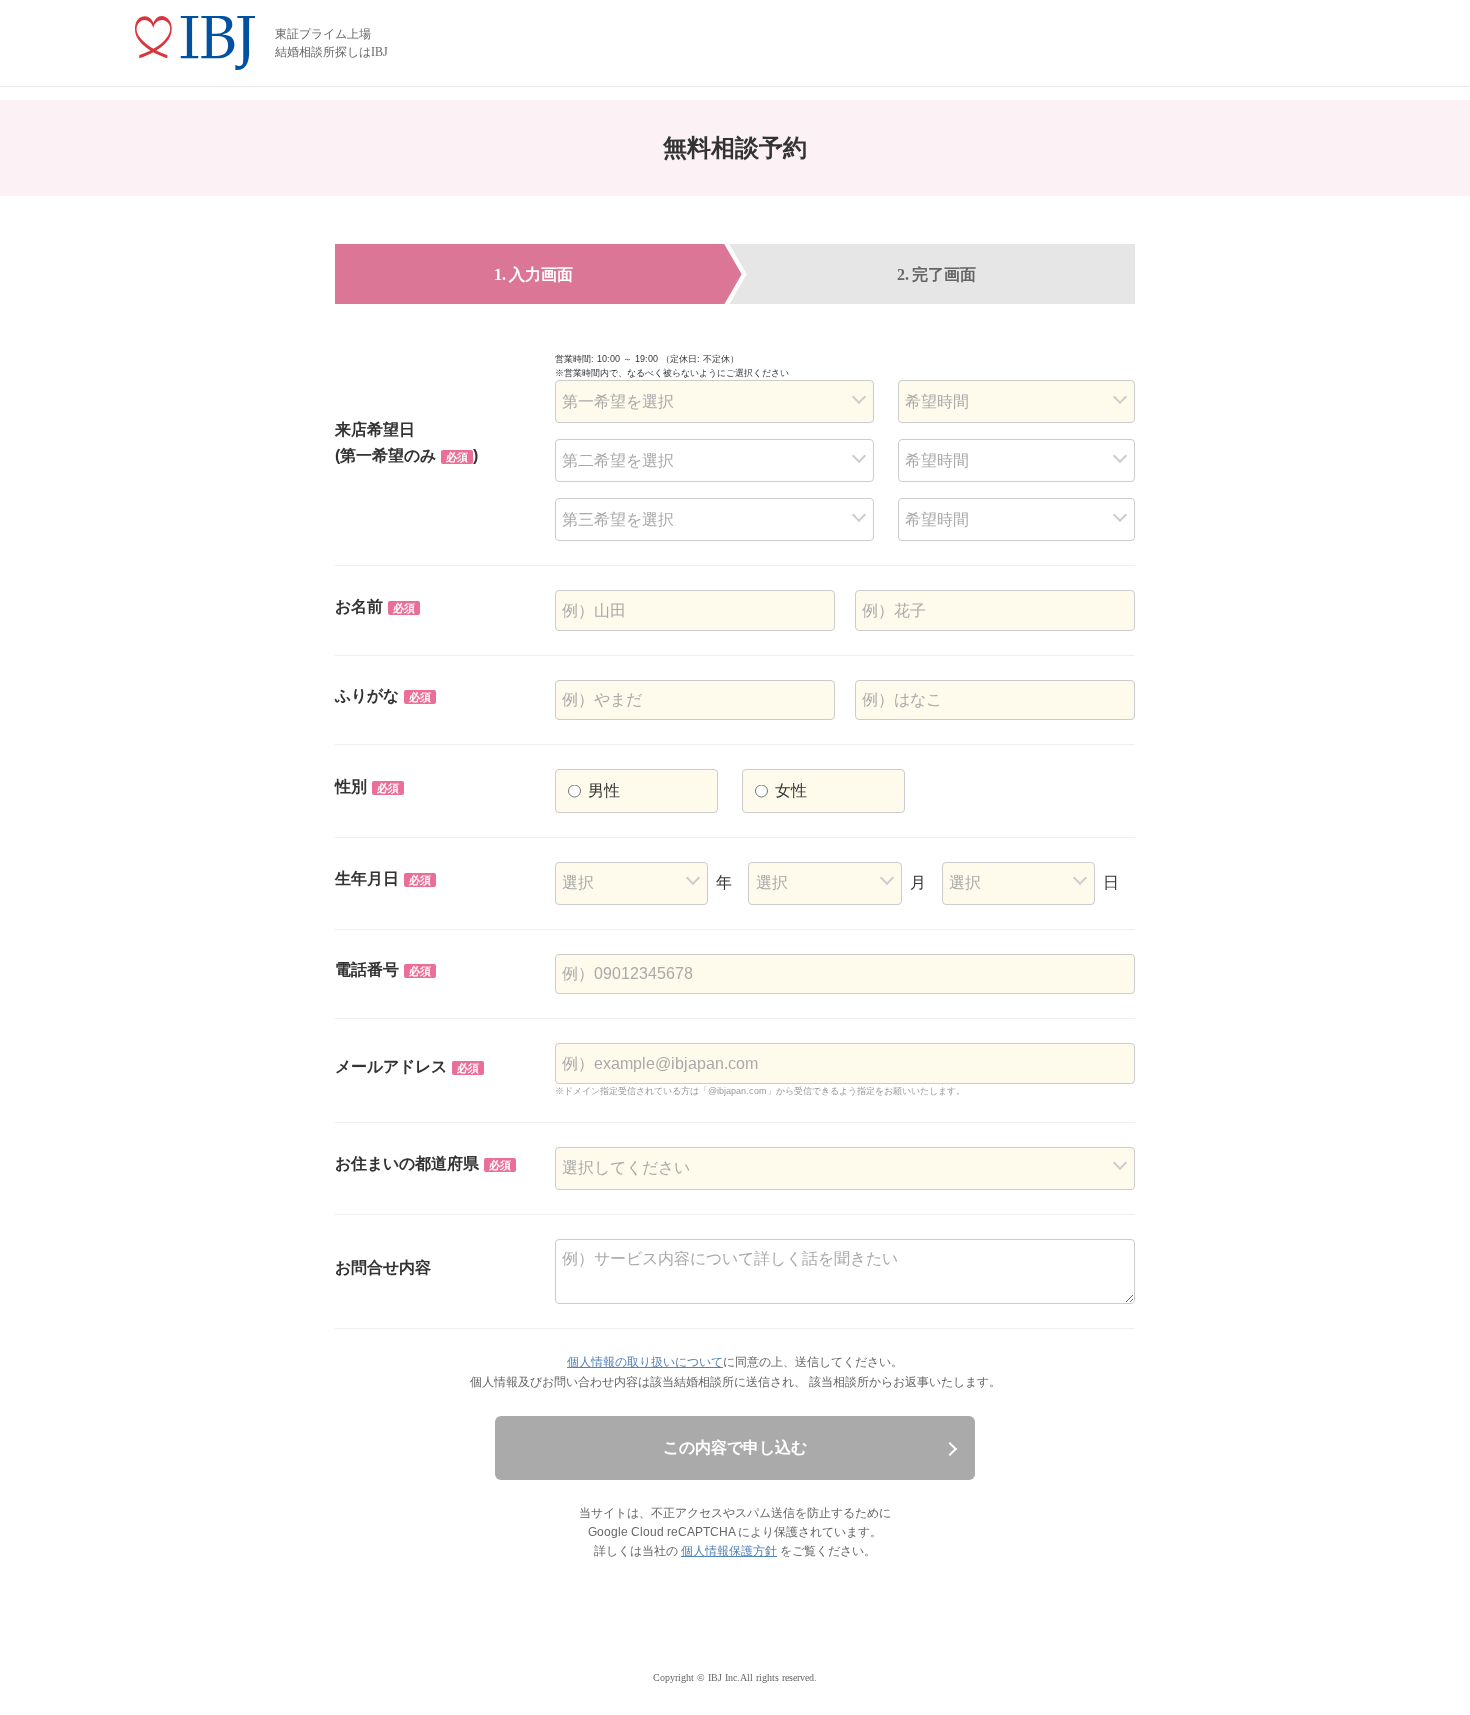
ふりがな (383, 695)
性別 (367, 786)
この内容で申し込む (735, 1447)
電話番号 (383, 969)
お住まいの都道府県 (423, 1163)
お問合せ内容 (383, 1267)
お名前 (375, 606)
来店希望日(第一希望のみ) (406, 442)
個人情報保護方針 (729, 1551)
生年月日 (383, 878)
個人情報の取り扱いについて (645, 1362)
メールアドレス (407, 1066)
